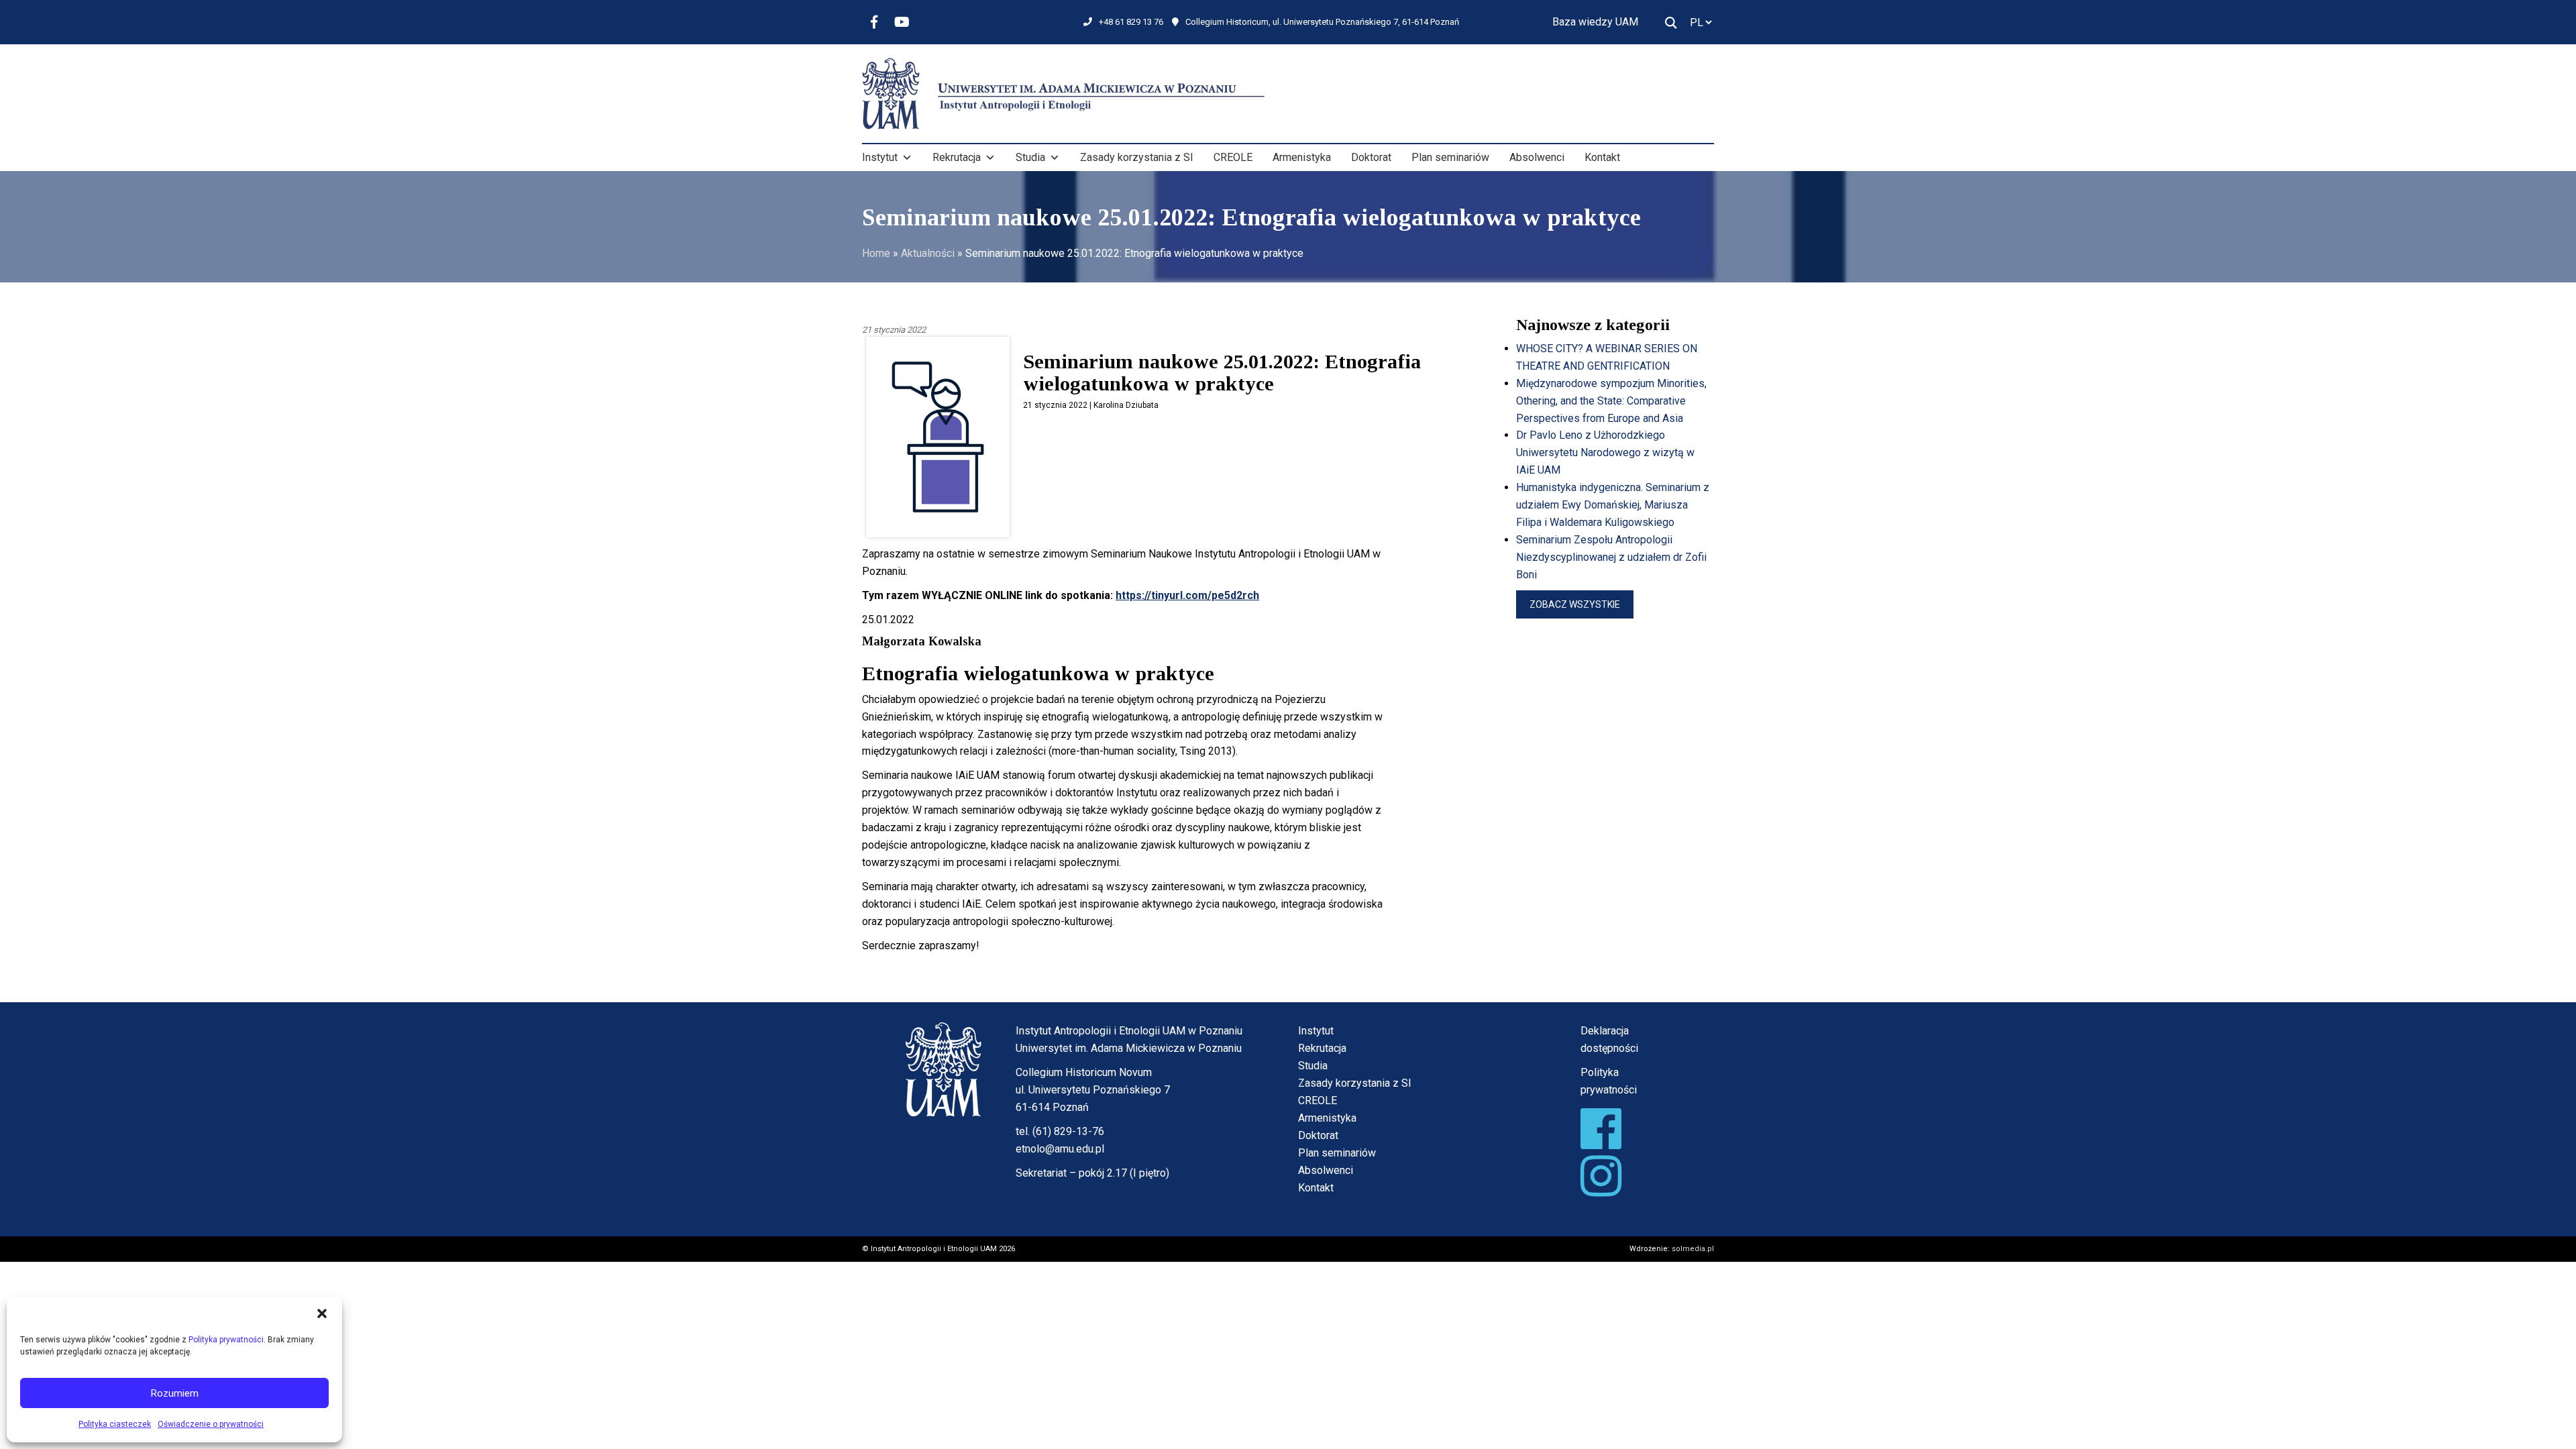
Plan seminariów (1450, 157)
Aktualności (928, 253)
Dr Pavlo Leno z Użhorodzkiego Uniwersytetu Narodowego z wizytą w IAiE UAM (1605, 452)
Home (876, 253)
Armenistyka (1302, 157)
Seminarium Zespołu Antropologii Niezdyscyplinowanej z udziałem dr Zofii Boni (1611, 557)
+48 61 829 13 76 (1131, 22)
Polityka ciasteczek (115, 1424)
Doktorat (1371, 157)
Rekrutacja (957, 157)
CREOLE (1233, 157)
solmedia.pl (1693, 1249)
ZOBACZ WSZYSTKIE (1575, 604)
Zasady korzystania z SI (1137, 157)
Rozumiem (175, 1393)
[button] (322, 1313)
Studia (1030, 157)
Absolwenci (1537, 157)
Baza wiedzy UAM (1595, 22)
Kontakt (1602, 157)
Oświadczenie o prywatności (211, 1424)
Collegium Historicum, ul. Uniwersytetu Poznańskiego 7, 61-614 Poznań (1322, 22)
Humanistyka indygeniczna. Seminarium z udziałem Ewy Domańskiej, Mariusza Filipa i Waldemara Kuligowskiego (1613, 505)
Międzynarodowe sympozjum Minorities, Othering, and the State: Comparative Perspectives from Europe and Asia (1611, 401)
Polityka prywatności (226, 1340)
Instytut (880, 157)
